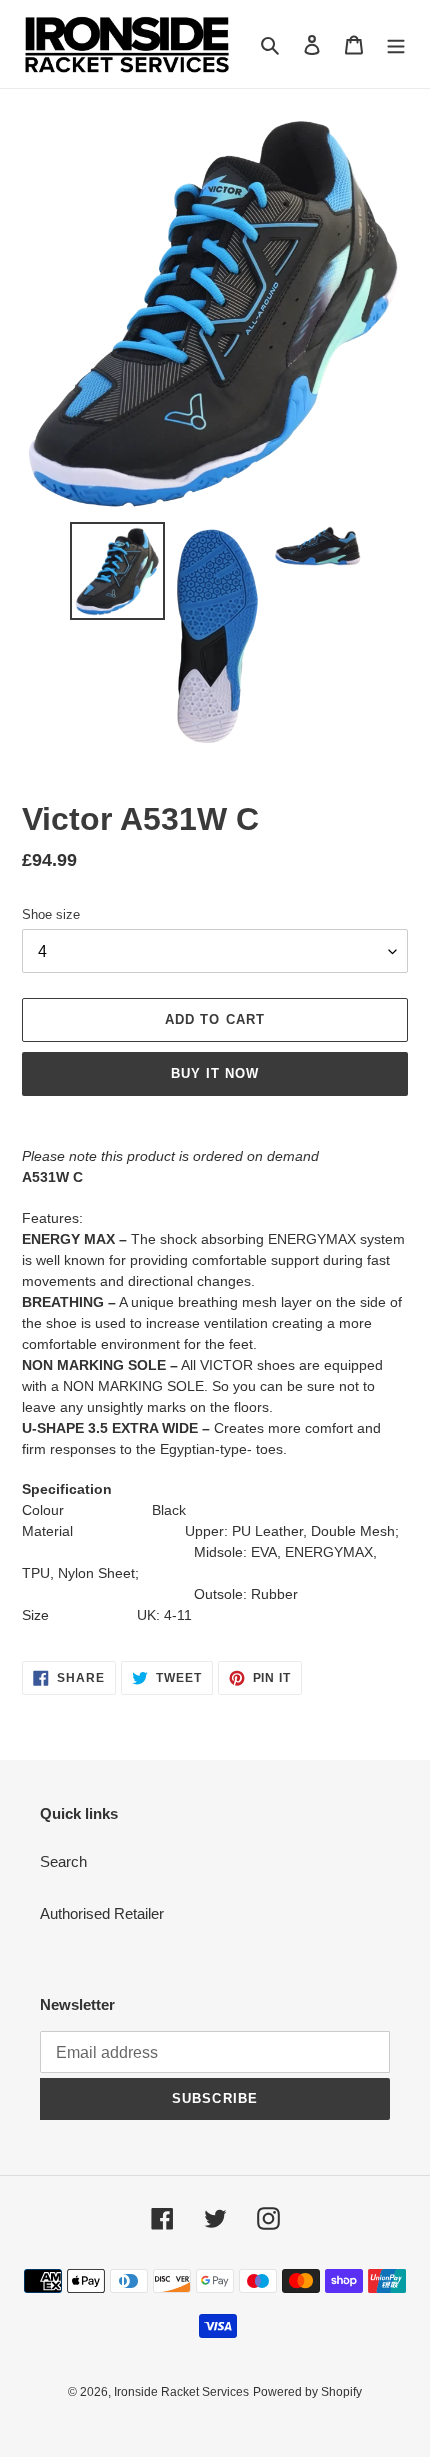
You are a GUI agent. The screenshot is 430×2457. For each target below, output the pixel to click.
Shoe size (51, 914)
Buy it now (215, 1073)
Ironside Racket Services (181, 2392)
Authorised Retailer (102, 1913)
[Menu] (396, 44)
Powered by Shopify (307, 2392)
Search (63, 1861)
